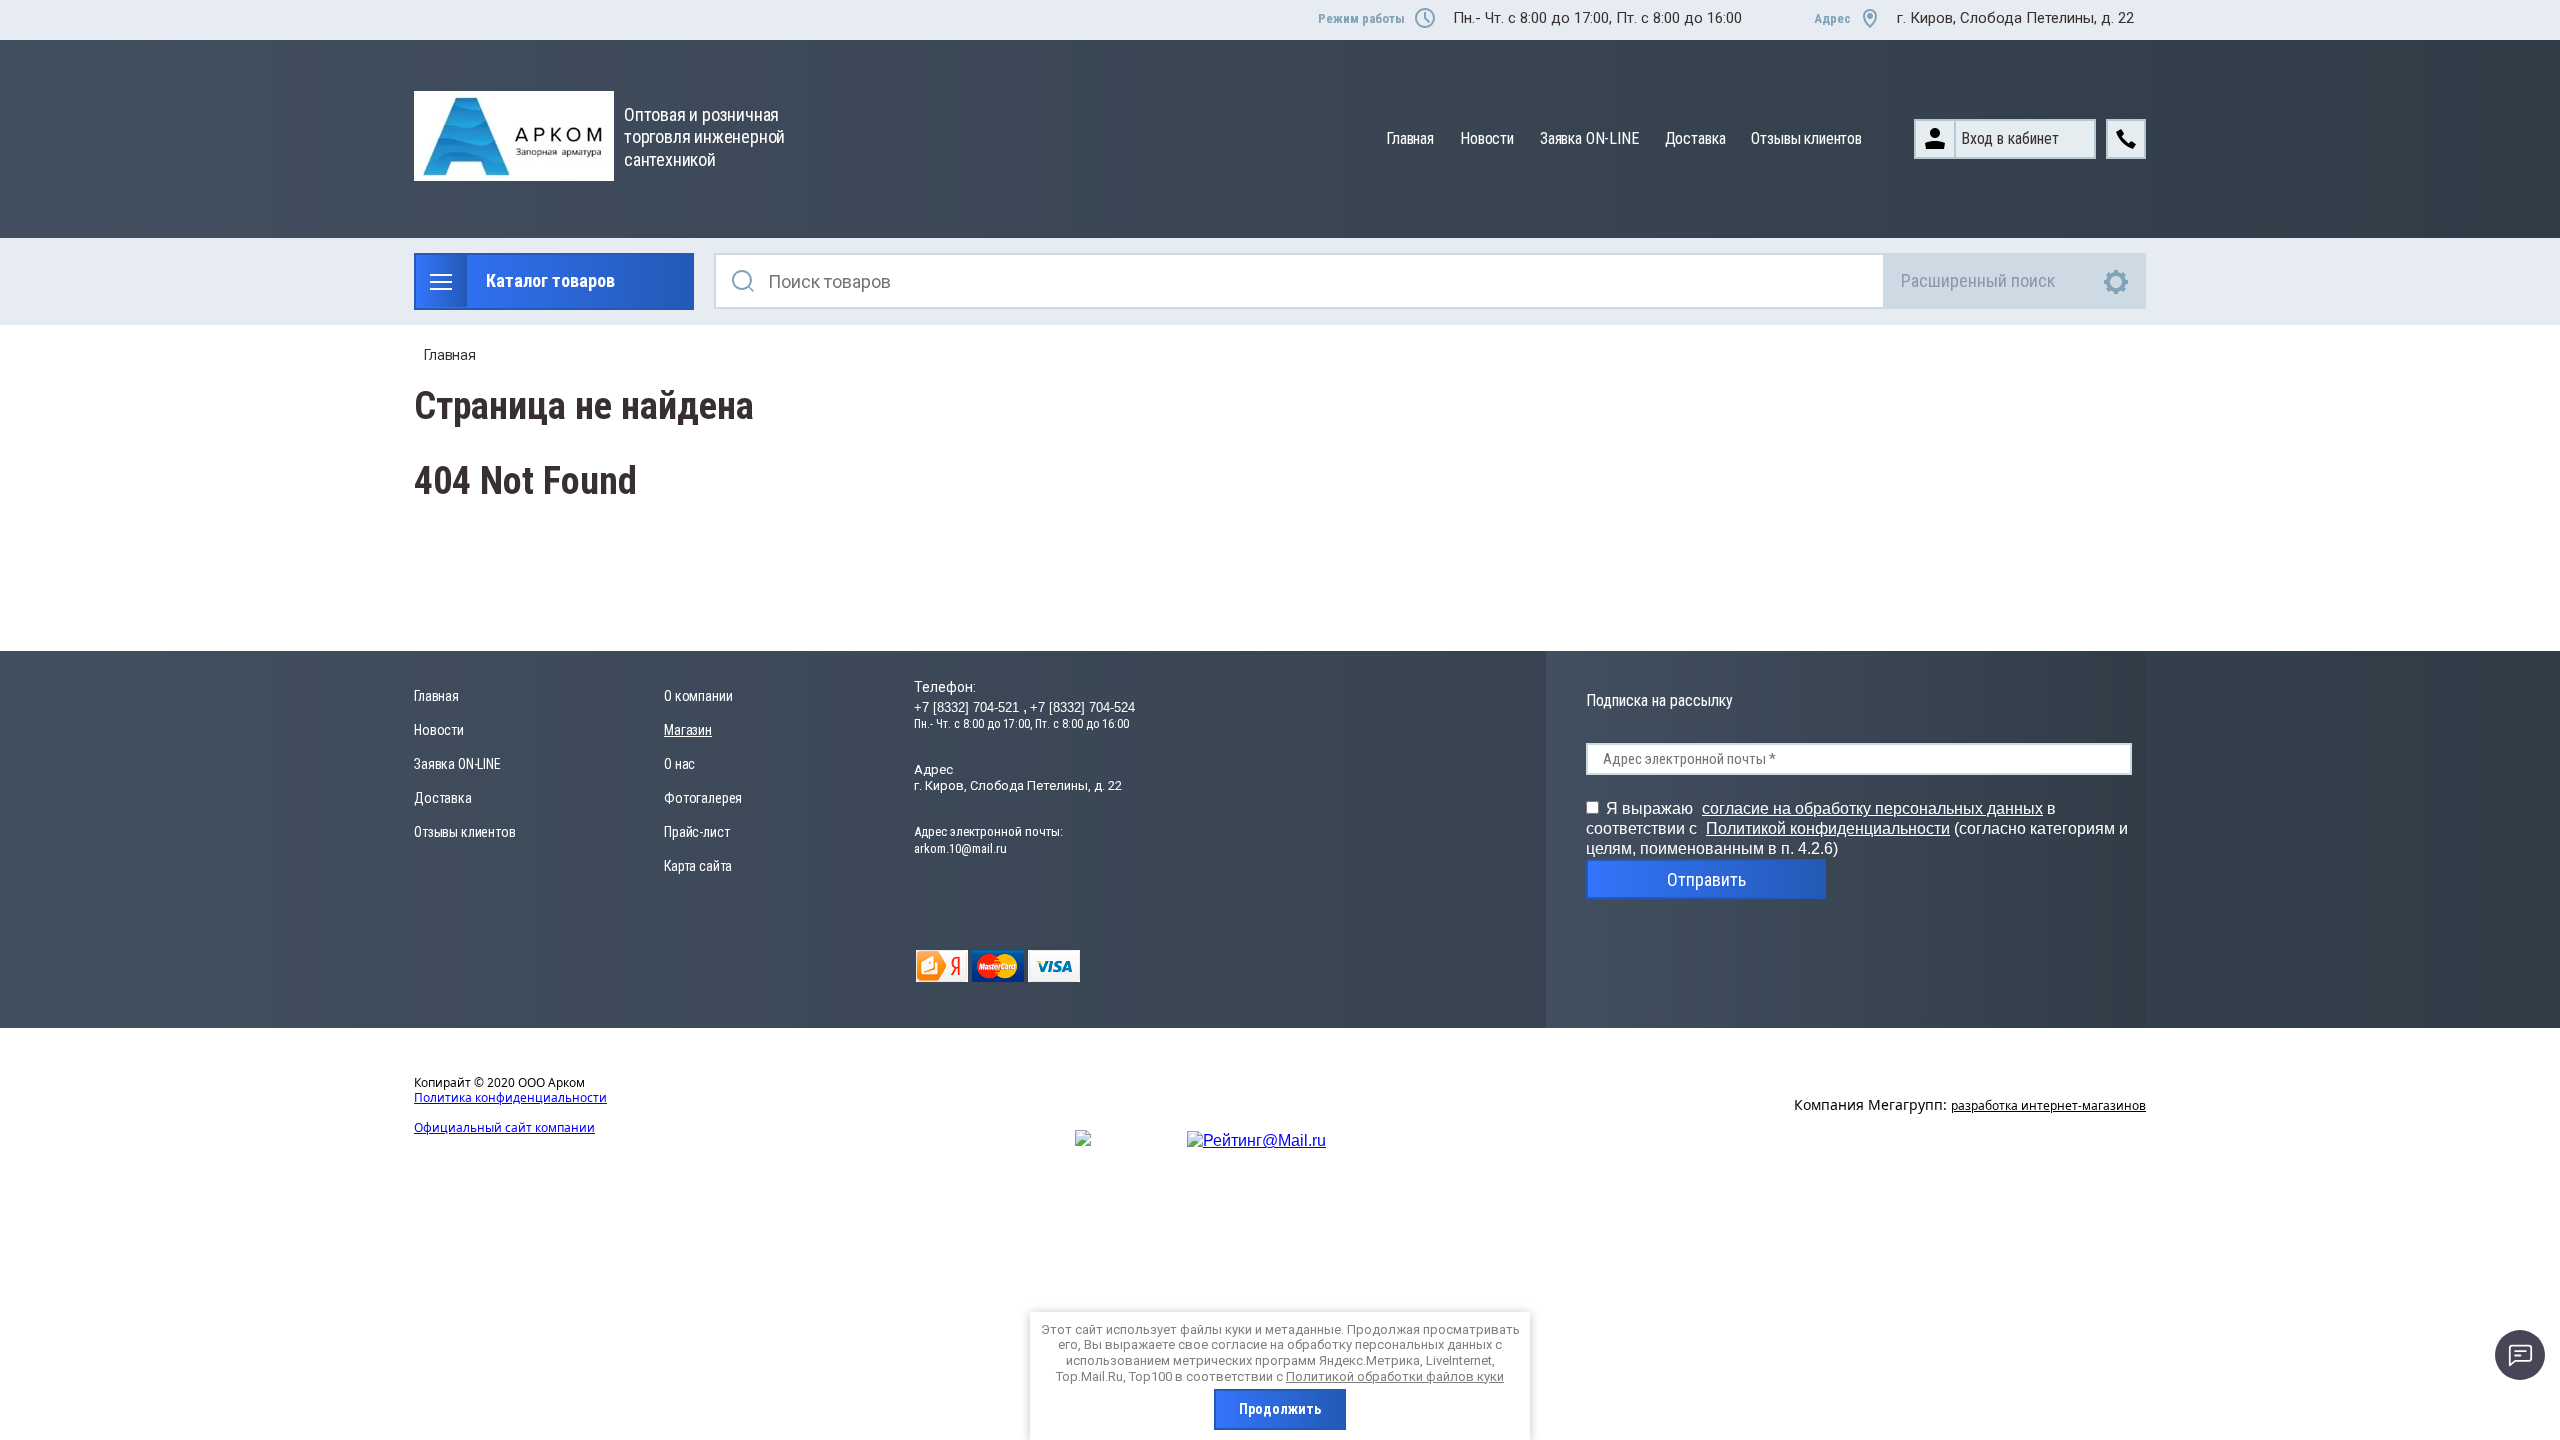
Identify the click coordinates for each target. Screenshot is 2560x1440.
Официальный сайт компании (504, 1127)
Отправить (1706, 879)
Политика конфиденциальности (510, 1097)
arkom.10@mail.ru (960, 848)
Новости (1487, 138)
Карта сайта (698, 866)
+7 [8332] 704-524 (1082, 707)
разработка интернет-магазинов (2048, 1105)
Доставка (1695, 138)
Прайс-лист (696, 832)
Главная (1410, 138)
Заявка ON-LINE (1589, 138)
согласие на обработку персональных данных (1872, 808)
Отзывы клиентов (1806, 138)
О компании (698, 696)
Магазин (688, 730)
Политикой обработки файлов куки (1395, 1376)
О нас (679, 764)
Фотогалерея (703, 798)
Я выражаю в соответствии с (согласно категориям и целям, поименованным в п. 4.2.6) (1857, 828)
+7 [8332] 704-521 (968, 707)
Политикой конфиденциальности (1828, 828)
